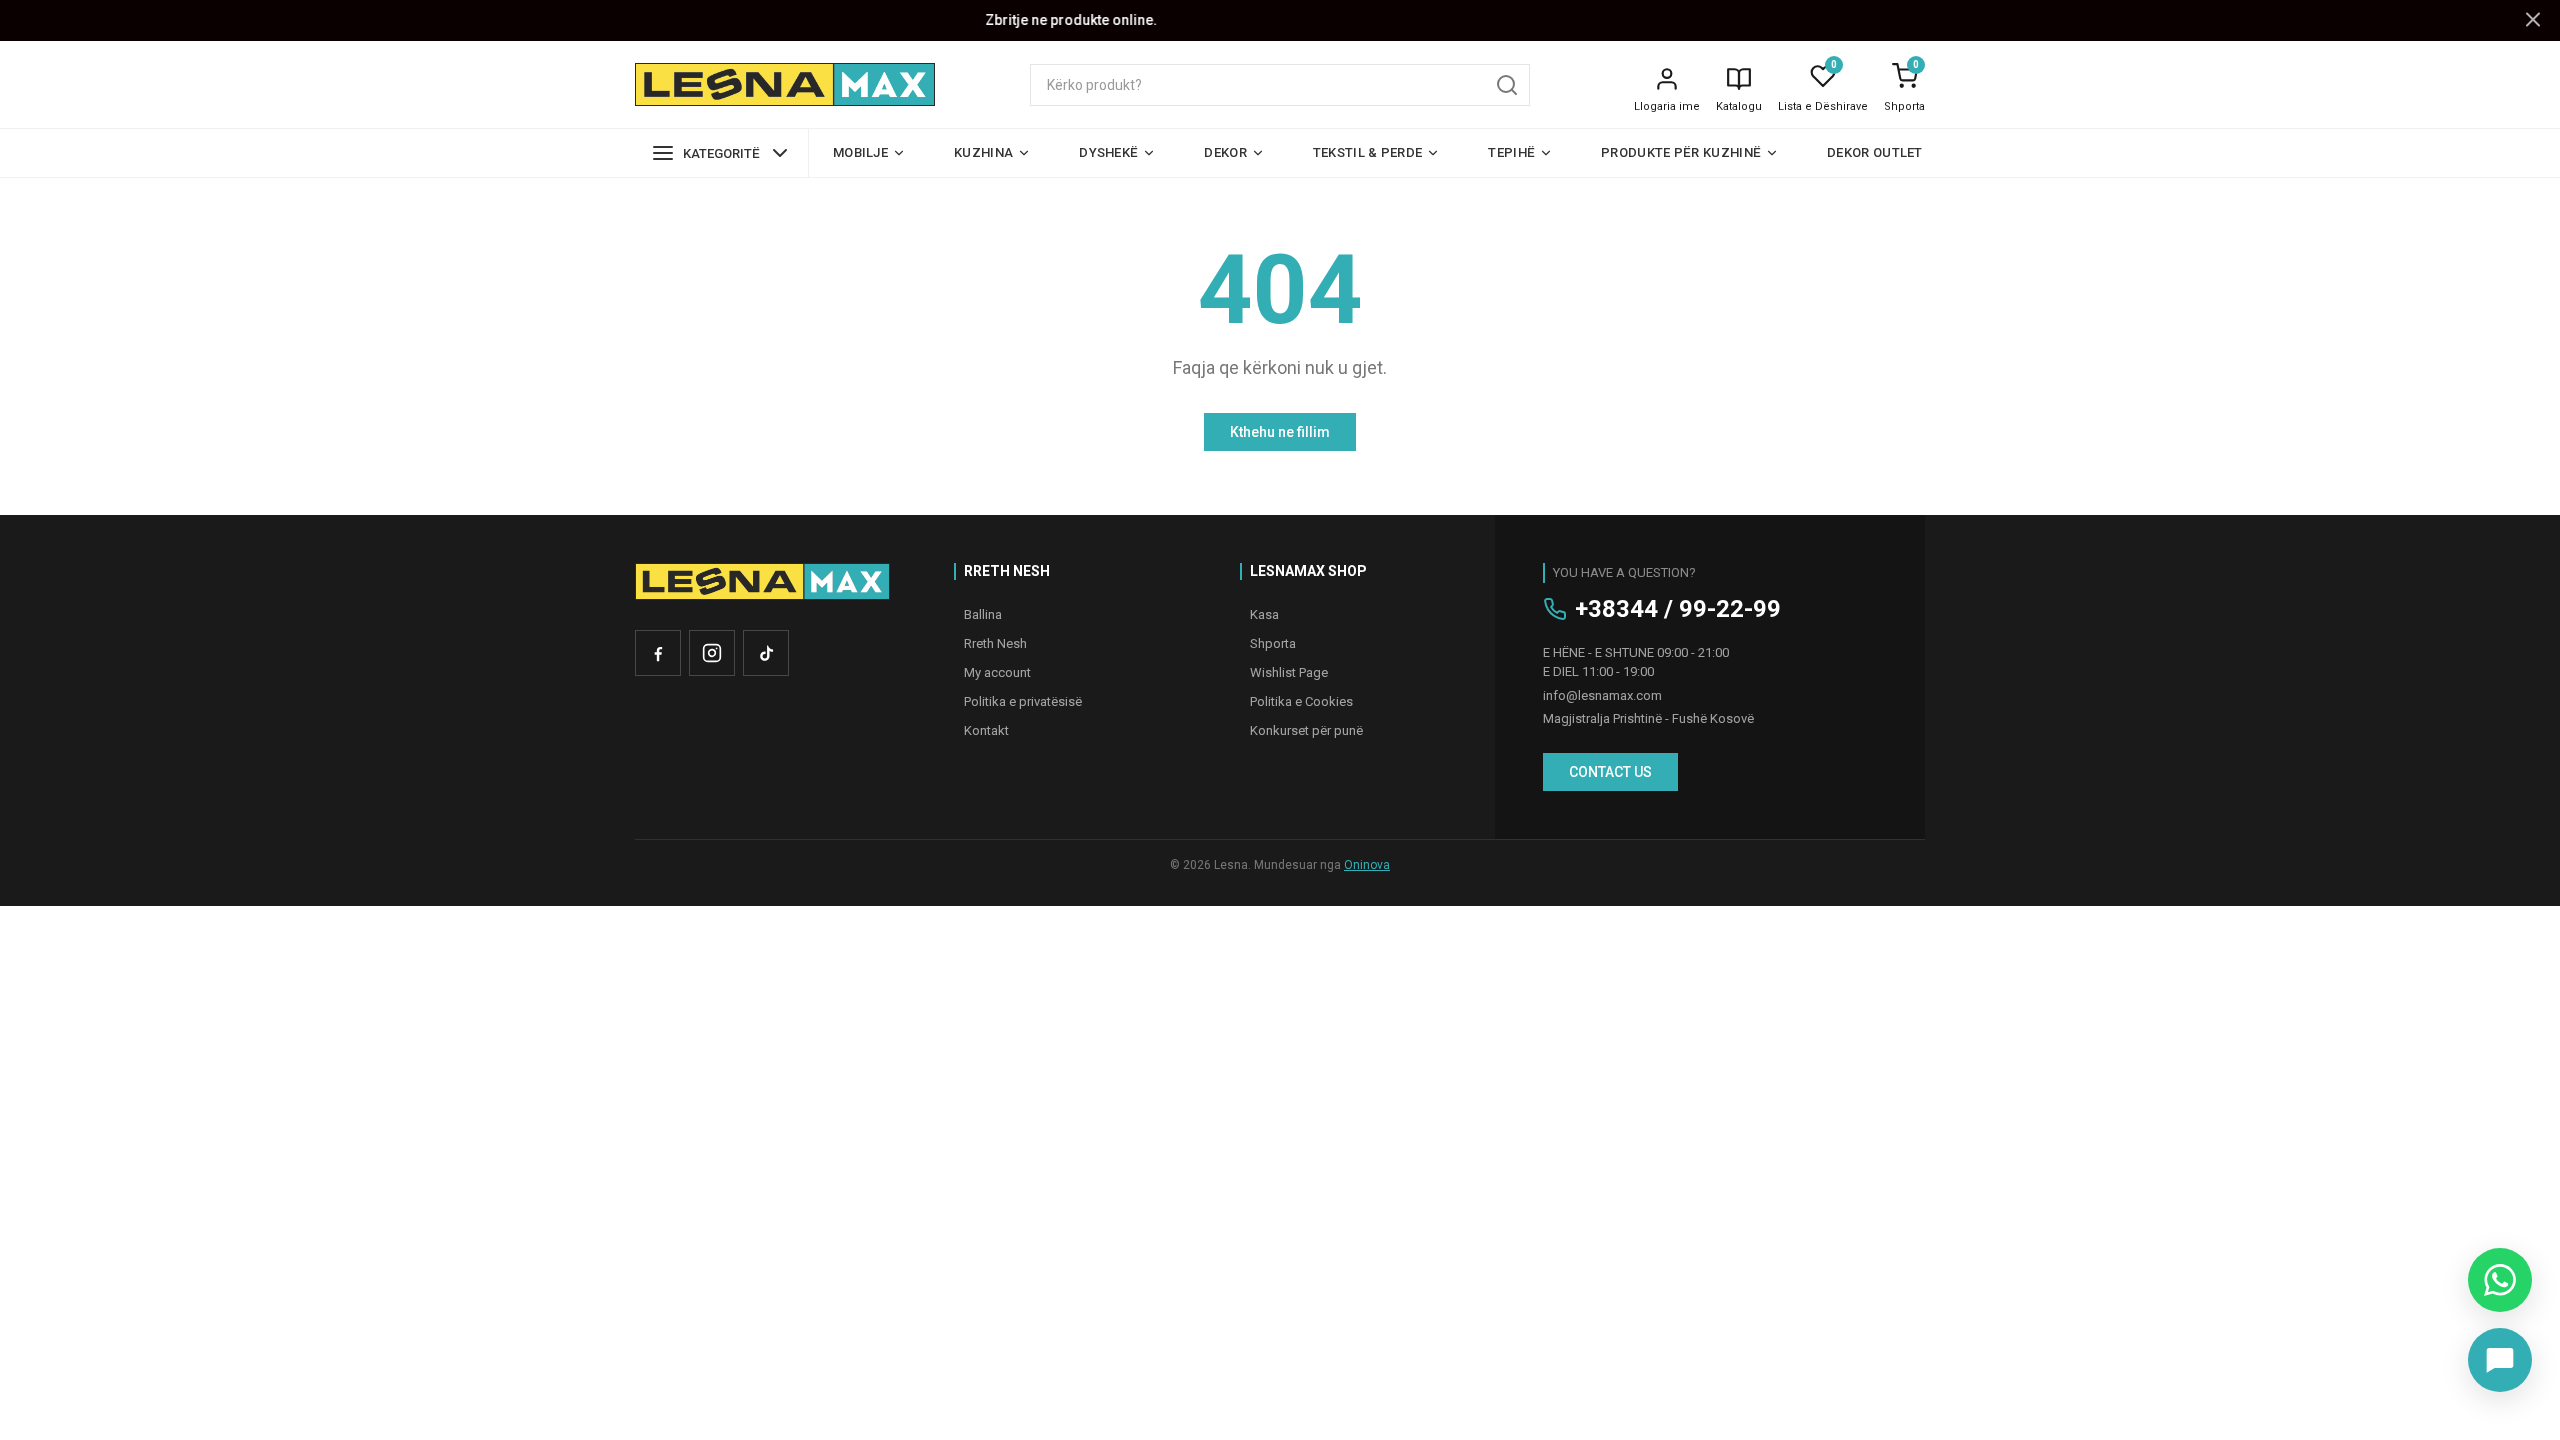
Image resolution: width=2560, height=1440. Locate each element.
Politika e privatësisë (1023, 701)
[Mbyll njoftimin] (2533, 20)
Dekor (1225, 152)
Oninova (1367, 865)
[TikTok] (766, 653)
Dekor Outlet (1875, 152)
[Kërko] (1507, 85)
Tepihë (1511, 152)
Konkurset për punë (1306, 730)
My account (997, 672)
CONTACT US (1610, 772)
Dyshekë (1108, 152)
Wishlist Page (1289, 672)
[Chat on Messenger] (2500, 1360)
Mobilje (860, 152)
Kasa (1264, 614)
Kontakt (986, 730)
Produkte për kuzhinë (1681, 152)
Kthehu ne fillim (1280, 432)
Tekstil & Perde (1368, 152)
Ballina (983, 614)
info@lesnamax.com (1602, 695)
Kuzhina (983, 152)
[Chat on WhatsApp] (2500, 1280)
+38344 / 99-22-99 (1678, 609)
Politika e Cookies (1301, 701)
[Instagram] (712, 653)
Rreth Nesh (995, 643)
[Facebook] (658, 653)
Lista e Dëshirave (1823, 106)
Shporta (1904, 106)
